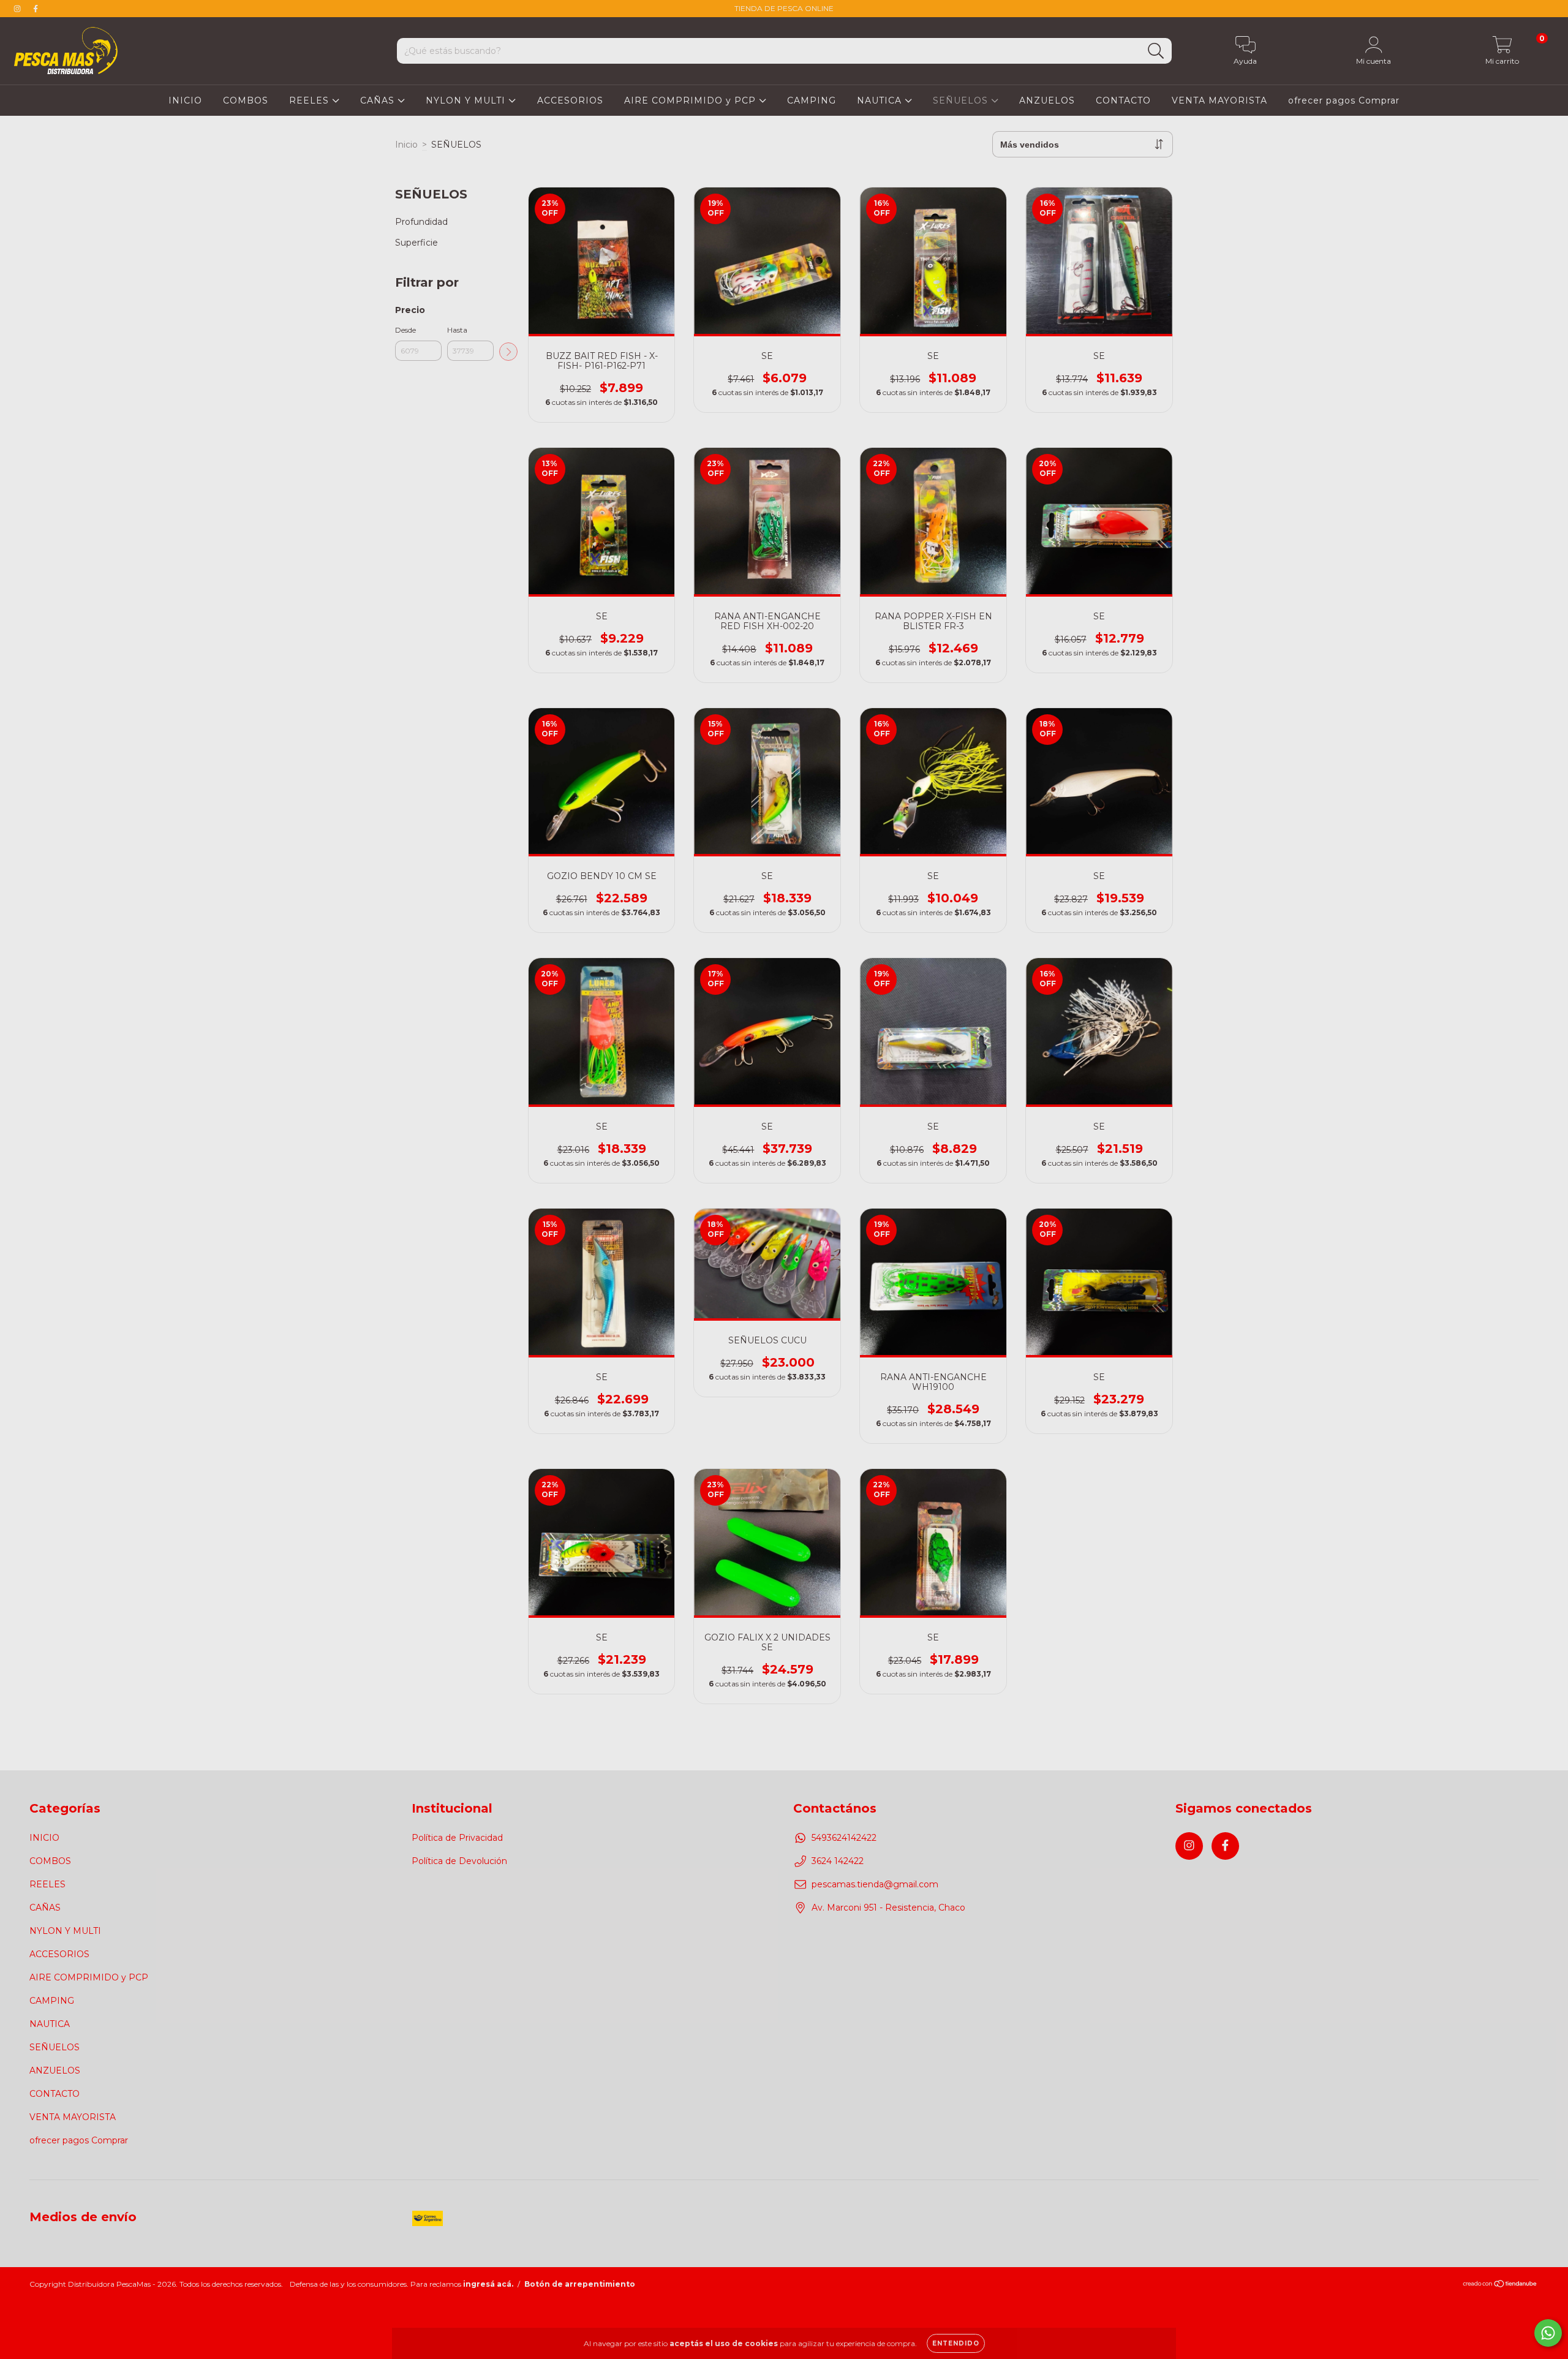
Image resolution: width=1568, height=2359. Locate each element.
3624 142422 (838, 1861)
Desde (405, 330)
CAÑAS (379, 100)
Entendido (956, 2343)
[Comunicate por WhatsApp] (1548, 2333)
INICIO (185, 100)
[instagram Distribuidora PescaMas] (18, 9)
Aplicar (508, 352)
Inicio (406, 145)
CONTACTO (1123, 100)
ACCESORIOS (570, 100)
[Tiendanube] (1500, 2285)
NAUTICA (881, 100)
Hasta (457, 330)
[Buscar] (1156, 51)
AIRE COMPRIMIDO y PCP (692, 100)
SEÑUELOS (962, 100)
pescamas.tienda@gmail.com (875, 1884)
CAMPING (812, 100)
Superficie (417, 243)
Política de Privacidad (457, 1838)
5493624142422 (844, 1838)
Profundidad (421, 222)
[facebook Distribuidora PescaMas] (36, 9)
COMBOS (246, 100)
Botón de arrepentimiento (580, 2284)
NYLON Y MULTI (467, 100)
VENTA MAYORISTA (1219, 100)
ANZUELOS (1047, 100)
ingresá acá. (488, 2284)
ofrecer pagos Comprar (1344, 100)
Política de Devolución (459, 1861)
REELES (311, 100)
